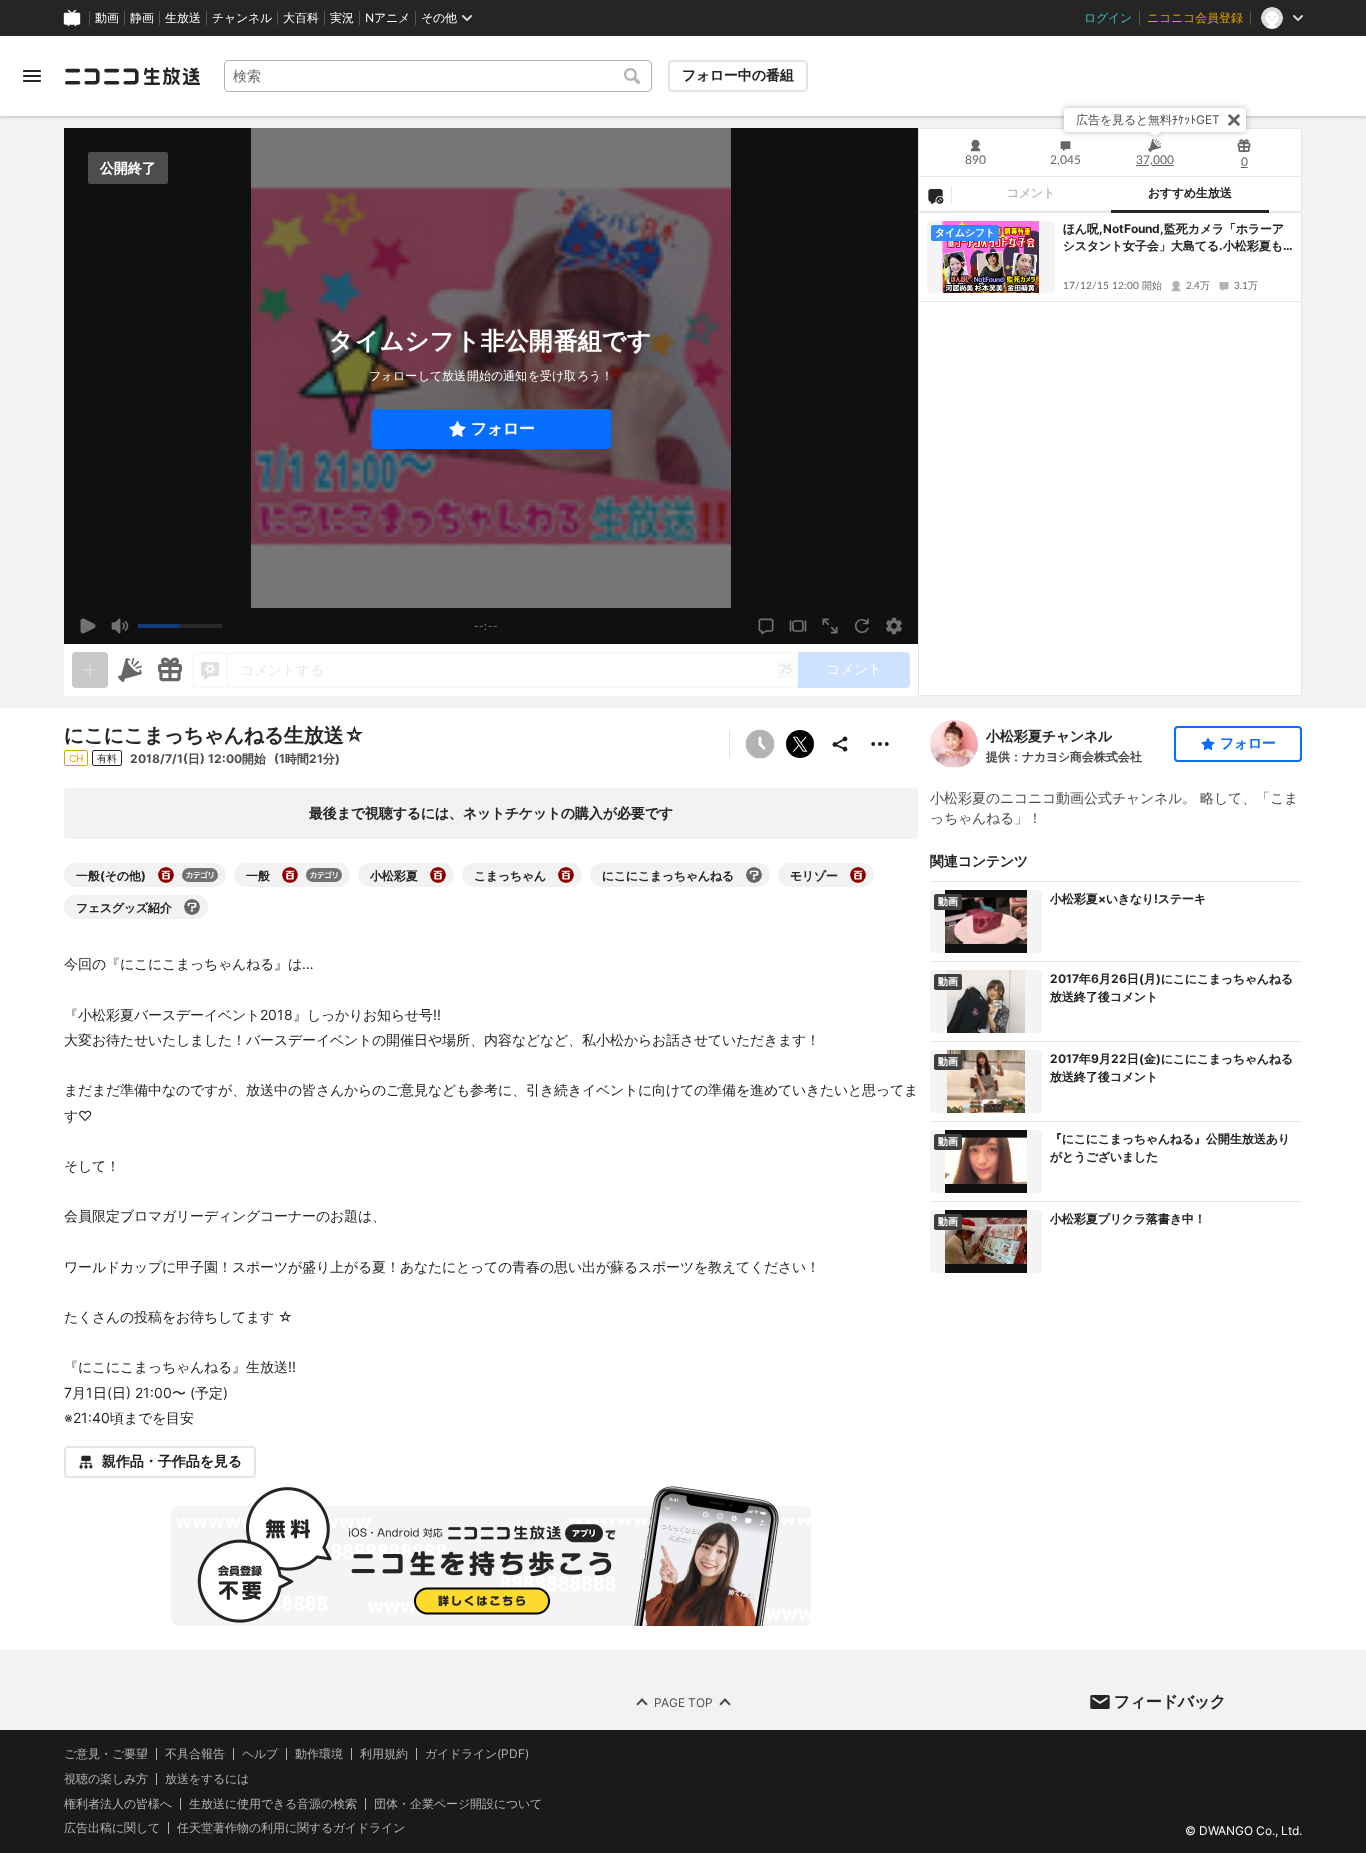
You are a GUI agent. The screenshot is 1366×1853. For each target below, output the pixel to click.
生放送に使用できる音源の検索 (273, 1804)
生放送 (183, 18)
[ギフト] (170, 670)
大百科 (301, 18)
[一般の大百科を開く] (290, 875)
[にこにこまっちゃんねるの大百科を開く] (754, 875)
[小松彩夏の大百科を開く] (438, 875)
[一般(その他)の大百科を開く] (166, 875)
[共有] (840, 744)
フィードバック (1170, 1701)
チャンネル (242, 18)
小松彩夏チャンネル (1049, 735)
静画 (142, 18)
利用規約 (384, 1754)
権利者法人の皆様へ (118, 1803)
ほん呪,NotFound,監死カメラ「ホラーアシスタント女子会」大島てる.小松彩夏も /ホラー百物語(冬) (1177, 238)
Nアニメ (387, 18)
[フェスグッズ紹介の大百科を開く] (192, 907)
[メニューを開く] (32, 76)
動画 (107, 18)
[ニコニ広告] (130, 670)
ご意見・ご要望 (106, 1753)
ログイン (1108, 18)
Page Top (683, 1701)
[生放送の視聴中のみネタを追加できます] (90, 670)
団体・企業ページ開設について (458, 1804)
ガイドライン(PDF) (477, 1754)
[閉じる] (1234, 120)
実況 (342, 18)
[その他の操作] (880, 744)
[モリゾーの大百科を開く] (858, 875)
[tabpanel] (1110, 454)
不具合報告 (195, 1754)
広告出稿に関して (112, 1827)
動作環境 (319, 1754)
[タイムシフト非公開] (760, 744)
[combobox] (438, 76)
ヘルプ (260, 1754)
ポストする (800, 744)
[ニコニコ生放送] (132, 76)
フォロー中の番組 (738, 75)
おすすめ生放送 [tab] (1190, 193)
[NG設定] (935, 195)
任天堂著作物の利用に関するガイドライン (291, 1828)
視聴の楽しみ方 (106, 1778)
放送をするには (207, 1779)
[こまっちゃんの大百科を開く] (566, 875)
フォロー (503, 428)
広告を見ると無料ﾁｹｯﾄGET (1148, 119)
